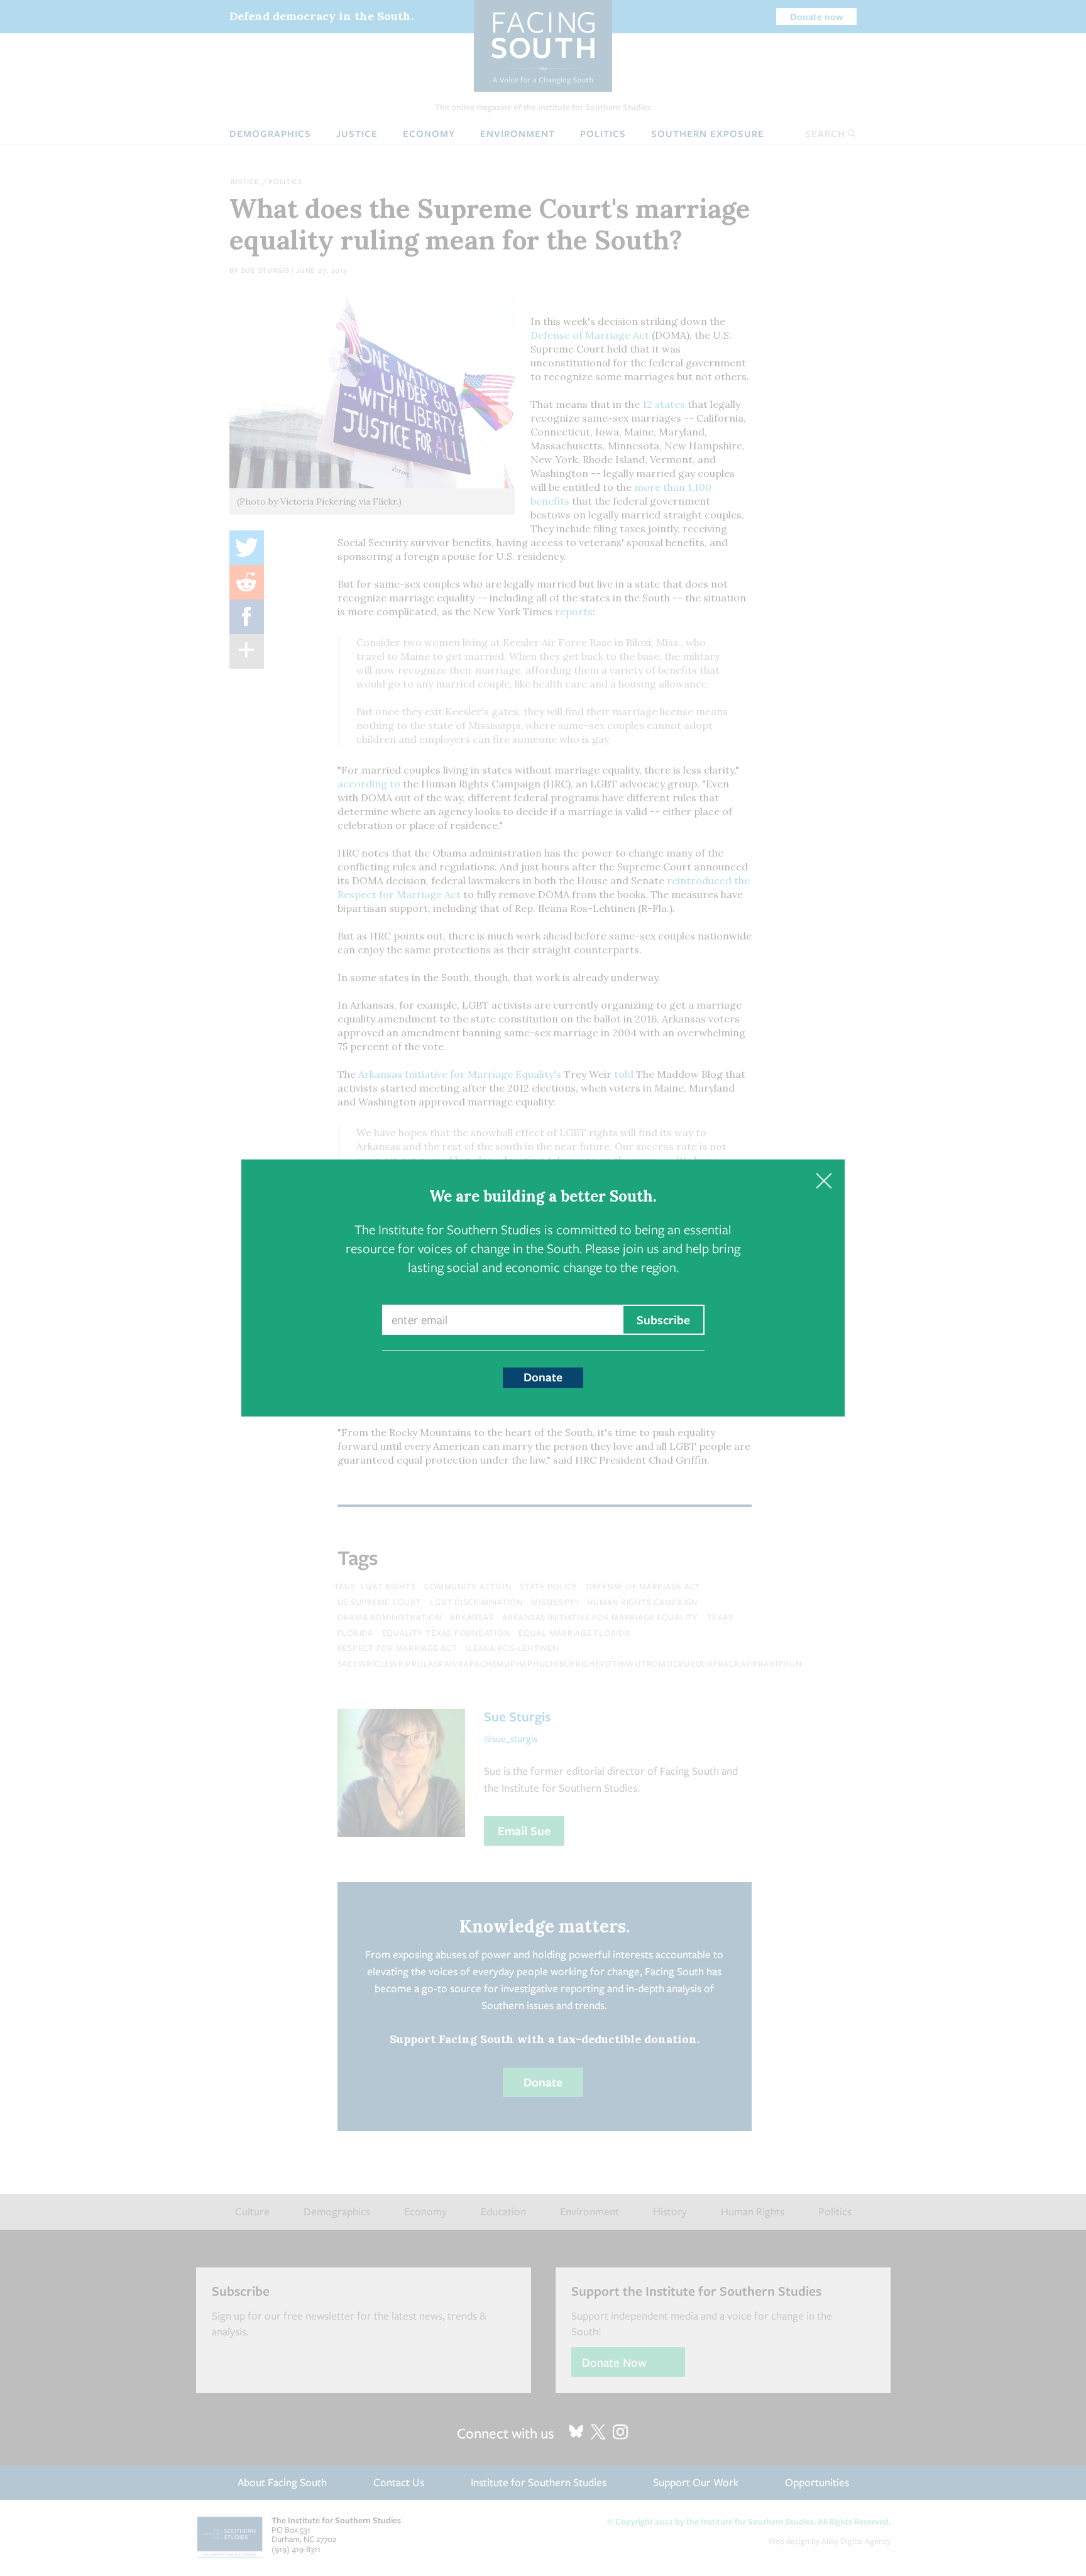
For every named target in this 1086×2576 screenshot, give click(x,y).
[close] (824, 1181)
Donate (543, 1377)
